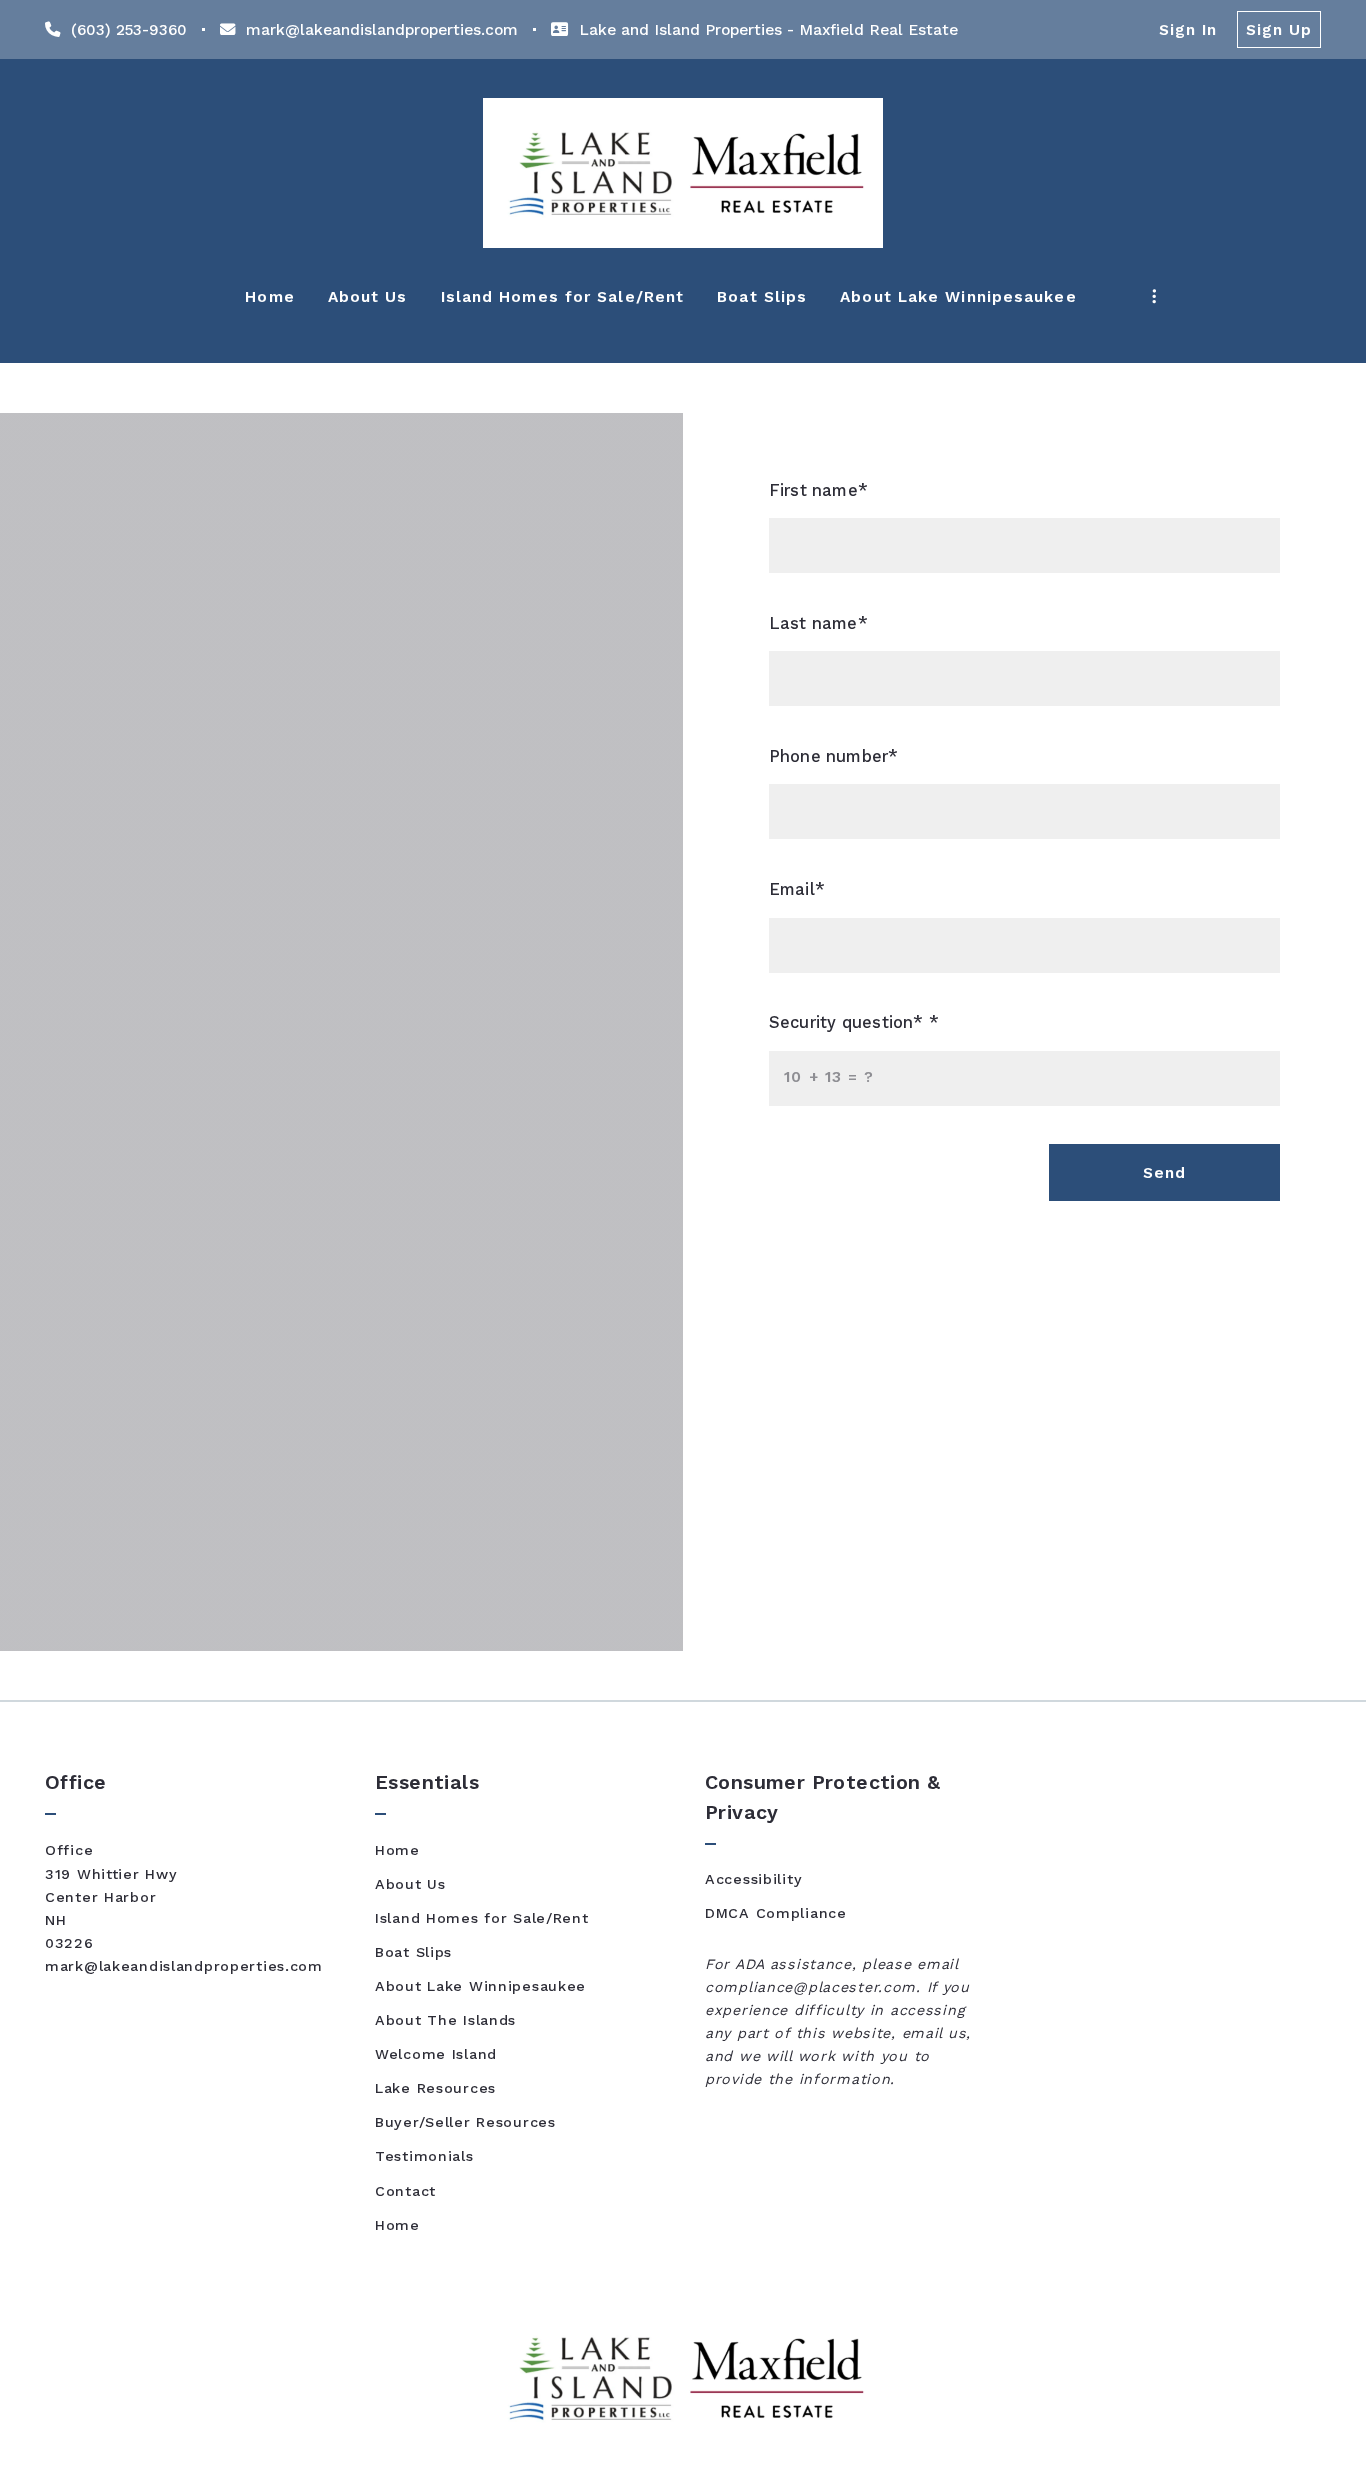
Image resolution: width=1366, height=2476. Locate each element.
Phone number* (834, 756)
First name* (818, 490)
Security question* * (854, 1022)
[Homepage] (683, 173)
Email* (797, 889)
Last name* (818, 623)
